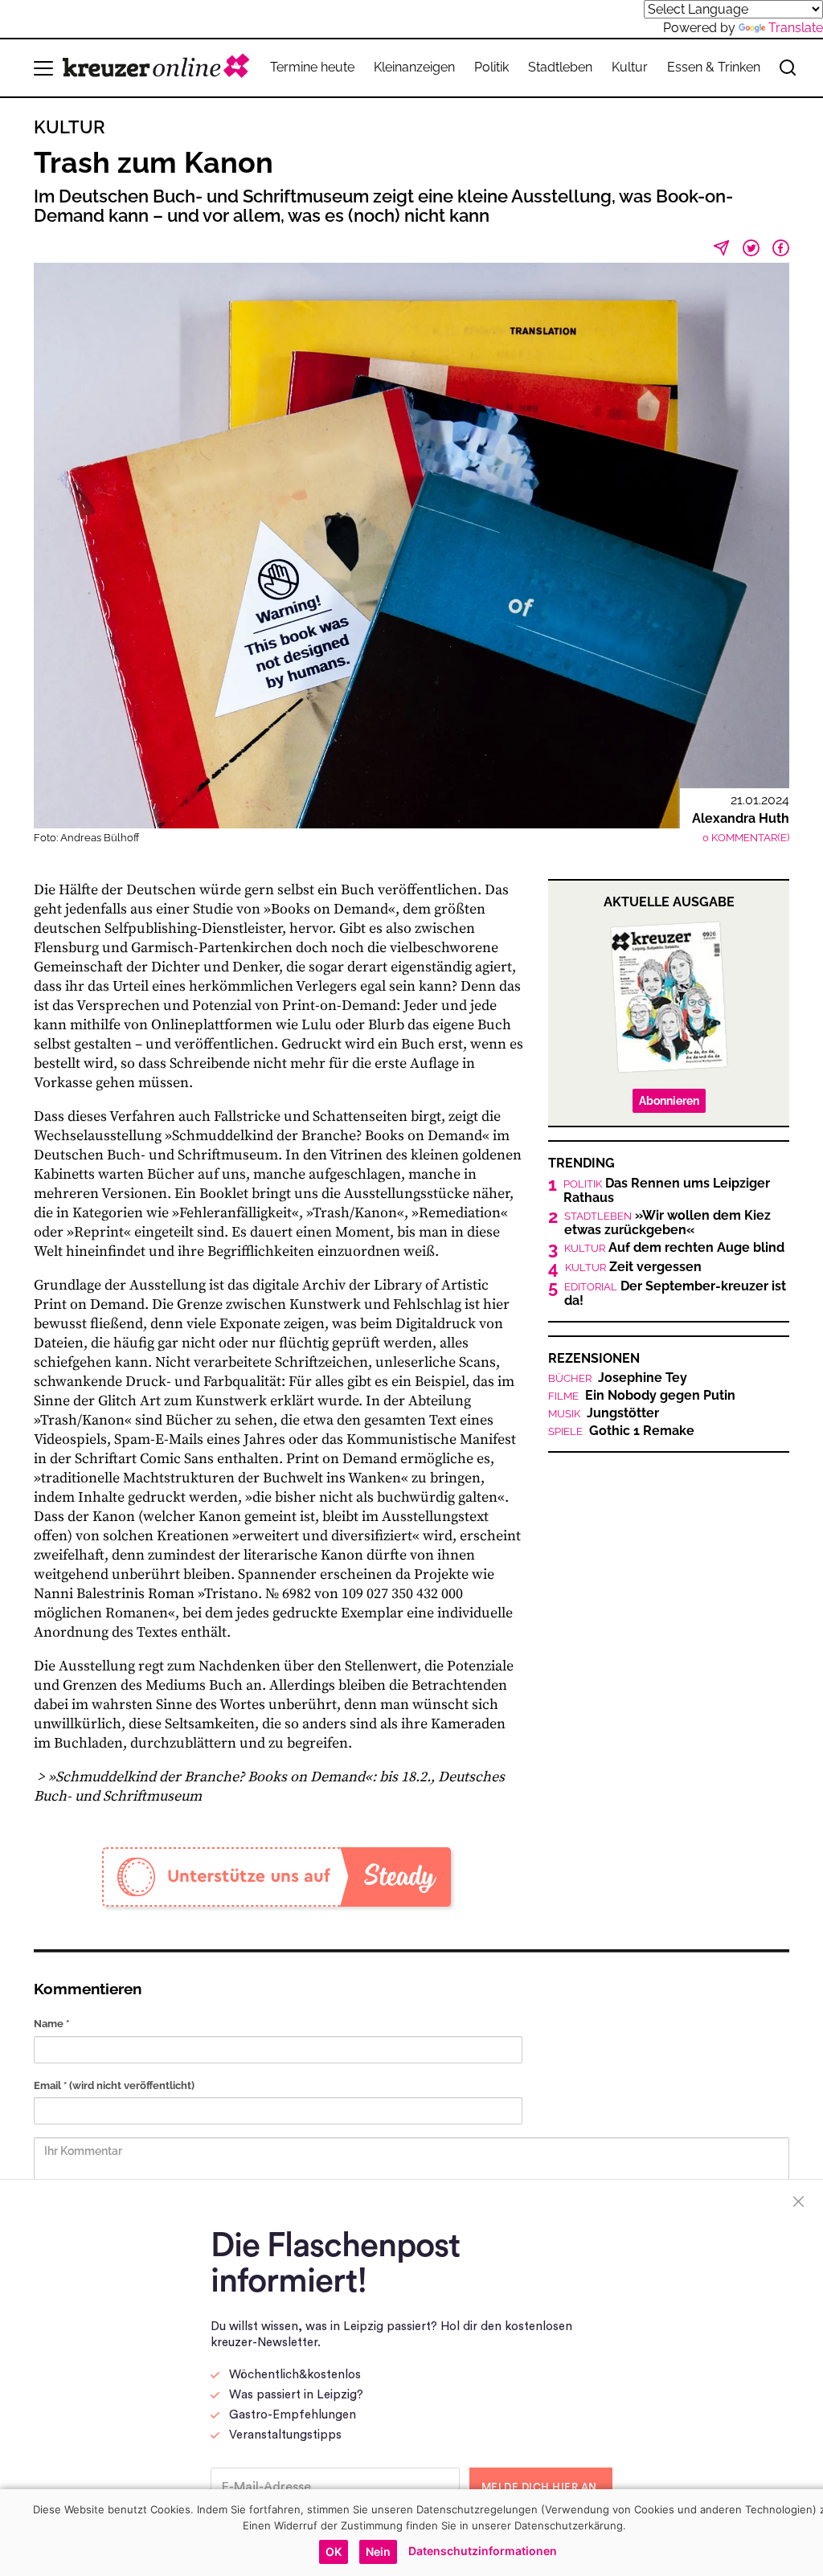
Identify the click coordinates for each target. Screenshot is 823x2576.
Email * (114, 2085)
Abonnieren (669, 1101)
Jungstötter (604, 1413)
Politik (491, 67)
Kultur (630, 67)
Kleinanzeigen (414, 67)
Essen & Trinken (714, 67)
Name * (51, 2024)
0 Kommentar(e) (746, 838)
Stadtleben (560, 67)
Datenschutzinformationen (483, 2551)
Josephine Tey (618, 1378)
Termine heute (312, 67)
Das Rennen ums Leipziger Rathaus (667, 1191)
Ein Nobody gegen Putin (642, 1396)
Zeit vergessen (633, 1267)
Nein (378, 2551)
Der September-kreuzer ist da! (675, 1294)
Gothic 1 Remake (621, 1431)
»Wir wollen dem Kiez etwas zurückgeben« (667, 1223)
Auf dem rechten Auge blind (674, 1248)
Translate (796, 28)
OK (334, 2551)
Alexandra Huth (741, 818)
